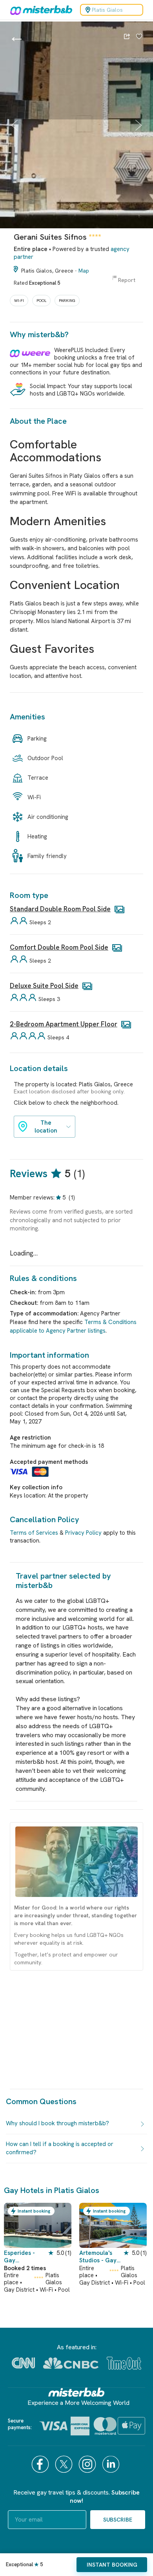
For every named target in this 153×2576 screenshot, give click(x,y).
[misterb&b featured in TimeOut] (124, 2363)
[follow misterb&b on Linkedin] (112, 2464)
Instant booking (112, 2565)
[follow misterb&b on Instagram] (88, 2464)
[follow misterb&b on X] (65, 2464)
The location (46, 1127)
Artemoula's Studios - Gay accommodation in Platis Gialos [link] (100, 2257)
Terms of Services (34, 1533)
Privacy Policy (83, 1533)
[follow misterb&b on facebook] (41, 2464)
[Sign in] (139, 37)
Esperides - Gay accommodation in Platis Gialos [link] (24, 2257)
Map (84, 271)
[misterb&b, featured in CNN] (23, 2363)
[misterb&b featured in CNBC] (71, 2363)
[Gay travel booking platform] (76, 2392)
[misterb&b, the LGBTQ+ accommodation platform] (39, 10)
